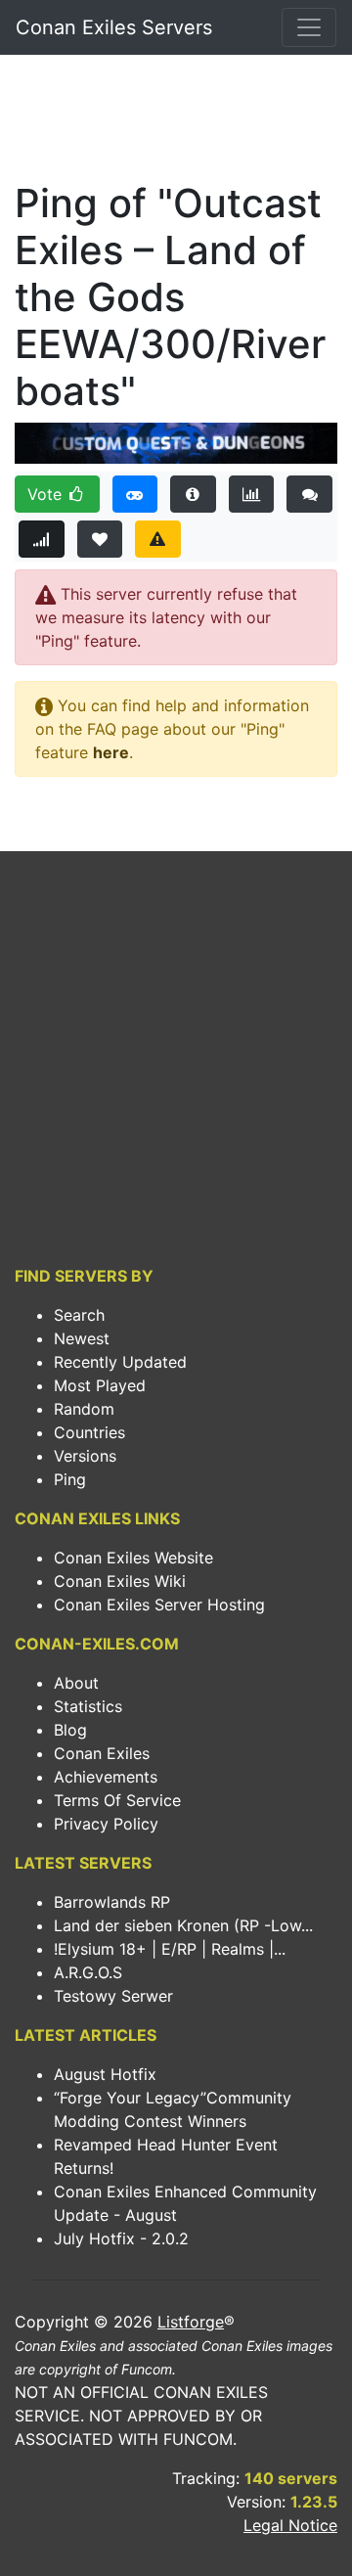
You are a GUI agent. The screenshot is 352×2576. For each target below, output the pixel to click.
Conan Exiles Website (133, 1558)
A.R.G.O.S (88, 1972)
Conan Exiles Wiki (120, 1581)
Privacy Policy (106, 1824)
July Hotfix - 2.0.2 (121, 2238)
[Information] (193, 494)
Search (79, 1315)
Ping (70, 1479)
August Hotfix (105, 2074)
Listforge (191, 2322)
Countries (89, 1432)
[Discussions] (309, 494)
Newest (82, 1338)
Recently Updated (120, 1362)
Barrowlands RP (112, 1902)
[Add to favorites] (100, 539)
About (76, 1683)
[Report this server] (158, 539)
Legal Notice (290, 2525)
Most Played (100, 1385)
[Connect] (135, 494)
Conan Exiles (102, 1753)
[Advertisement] (176, 123)
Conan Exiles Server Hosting (159, 1604)
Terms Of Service (117, 1800)
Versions (85, 1456)
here (111, 752)
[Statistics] (252, 494)
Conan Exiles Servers (114, 27)
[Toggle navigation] (309, 27)
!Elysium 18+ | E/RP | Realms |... (170, 1949)
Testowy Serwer (113, 1996)
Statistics (88, 1706)
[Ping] (42, 539)
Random (84, 1409)
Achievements (106, 1777)
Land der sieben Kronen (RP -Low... (183, 1925)
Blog (70, 1730)
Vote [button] (47, 494)
